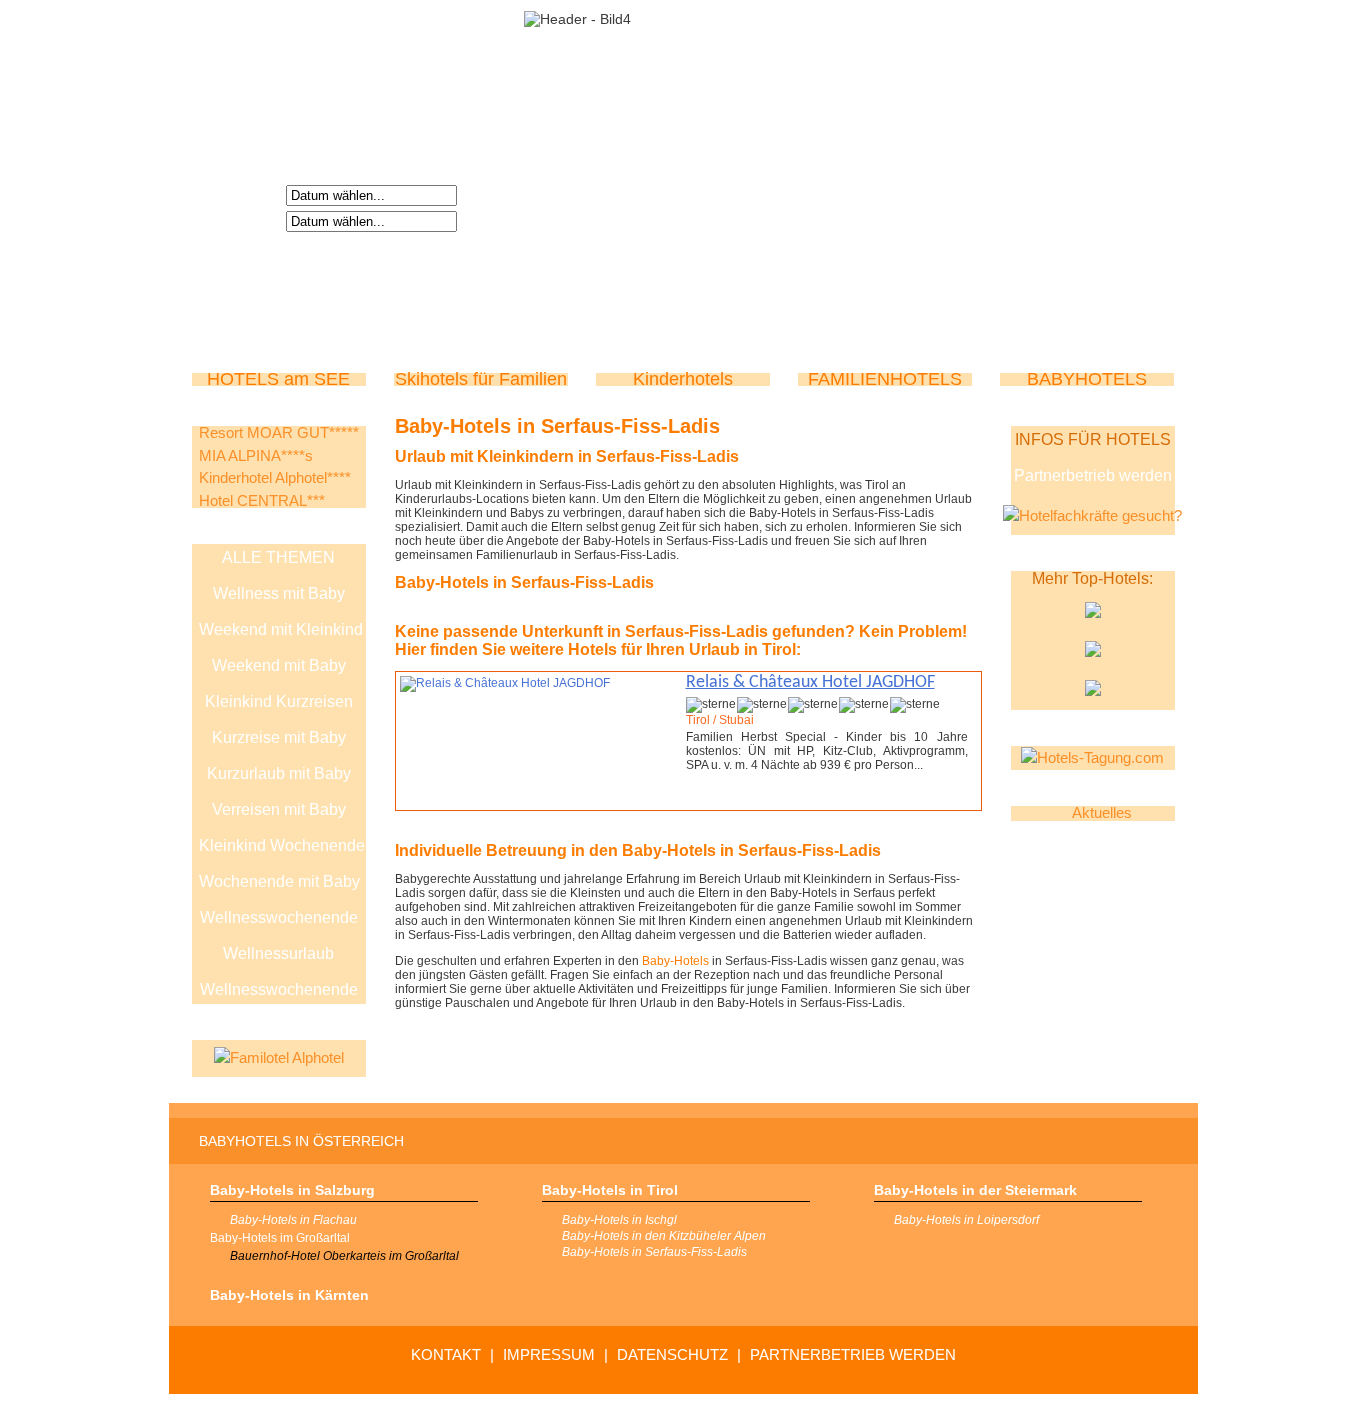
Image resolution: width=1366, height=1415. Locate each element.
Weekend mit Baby (279, 665)
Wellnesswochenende (279, 917)
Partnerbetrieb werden (1093, 475)
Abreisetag (242, 220)
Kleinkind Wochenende (282, 845)
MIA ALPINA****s (256, 455)
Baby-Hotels (675, 961)
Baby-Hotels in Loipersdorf (966, 1220)
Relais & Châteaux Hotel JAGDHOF (810, 682)
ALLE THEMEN (278, 557)
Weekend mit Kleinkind (281, 629)
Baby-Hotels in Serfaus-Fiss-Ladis (654, 1252)
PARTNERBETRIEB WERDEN (853, 1354)
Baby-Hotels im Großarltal (280, 1238)
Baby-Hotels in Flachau (293, 1220)
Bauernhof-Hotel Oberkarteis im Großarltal (344, 1256)
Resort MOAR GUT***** (279, 432)
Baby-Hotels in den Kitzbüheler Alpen (664, 1236)
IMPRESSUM (549, 1354)
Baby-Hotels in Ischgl (619, 1220)
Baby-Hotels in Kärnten (289, 1295)
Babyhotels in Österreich (301, 1141)
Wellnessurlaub (278, 953)
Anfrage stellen (899, 799)
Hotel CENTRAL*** (262, 500)
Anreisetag (242, 194)
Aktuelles (1102, 812)
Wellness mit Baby (279, 593)
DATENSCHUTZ (672, 1354)
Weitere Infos (753, 799)
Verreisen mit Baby (279, 809)
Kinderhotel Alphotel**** (275, 477)
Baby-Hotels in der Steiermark (975, 1190)
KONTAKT (446, 1354)
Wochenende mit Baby (279, 881)
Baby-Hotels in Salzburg (292, 1190)
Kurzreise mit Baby (279, 737)
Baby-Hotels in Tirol (610, 1190)
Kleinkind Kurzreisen (279, 701)
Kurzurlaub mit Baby (279, 773)
